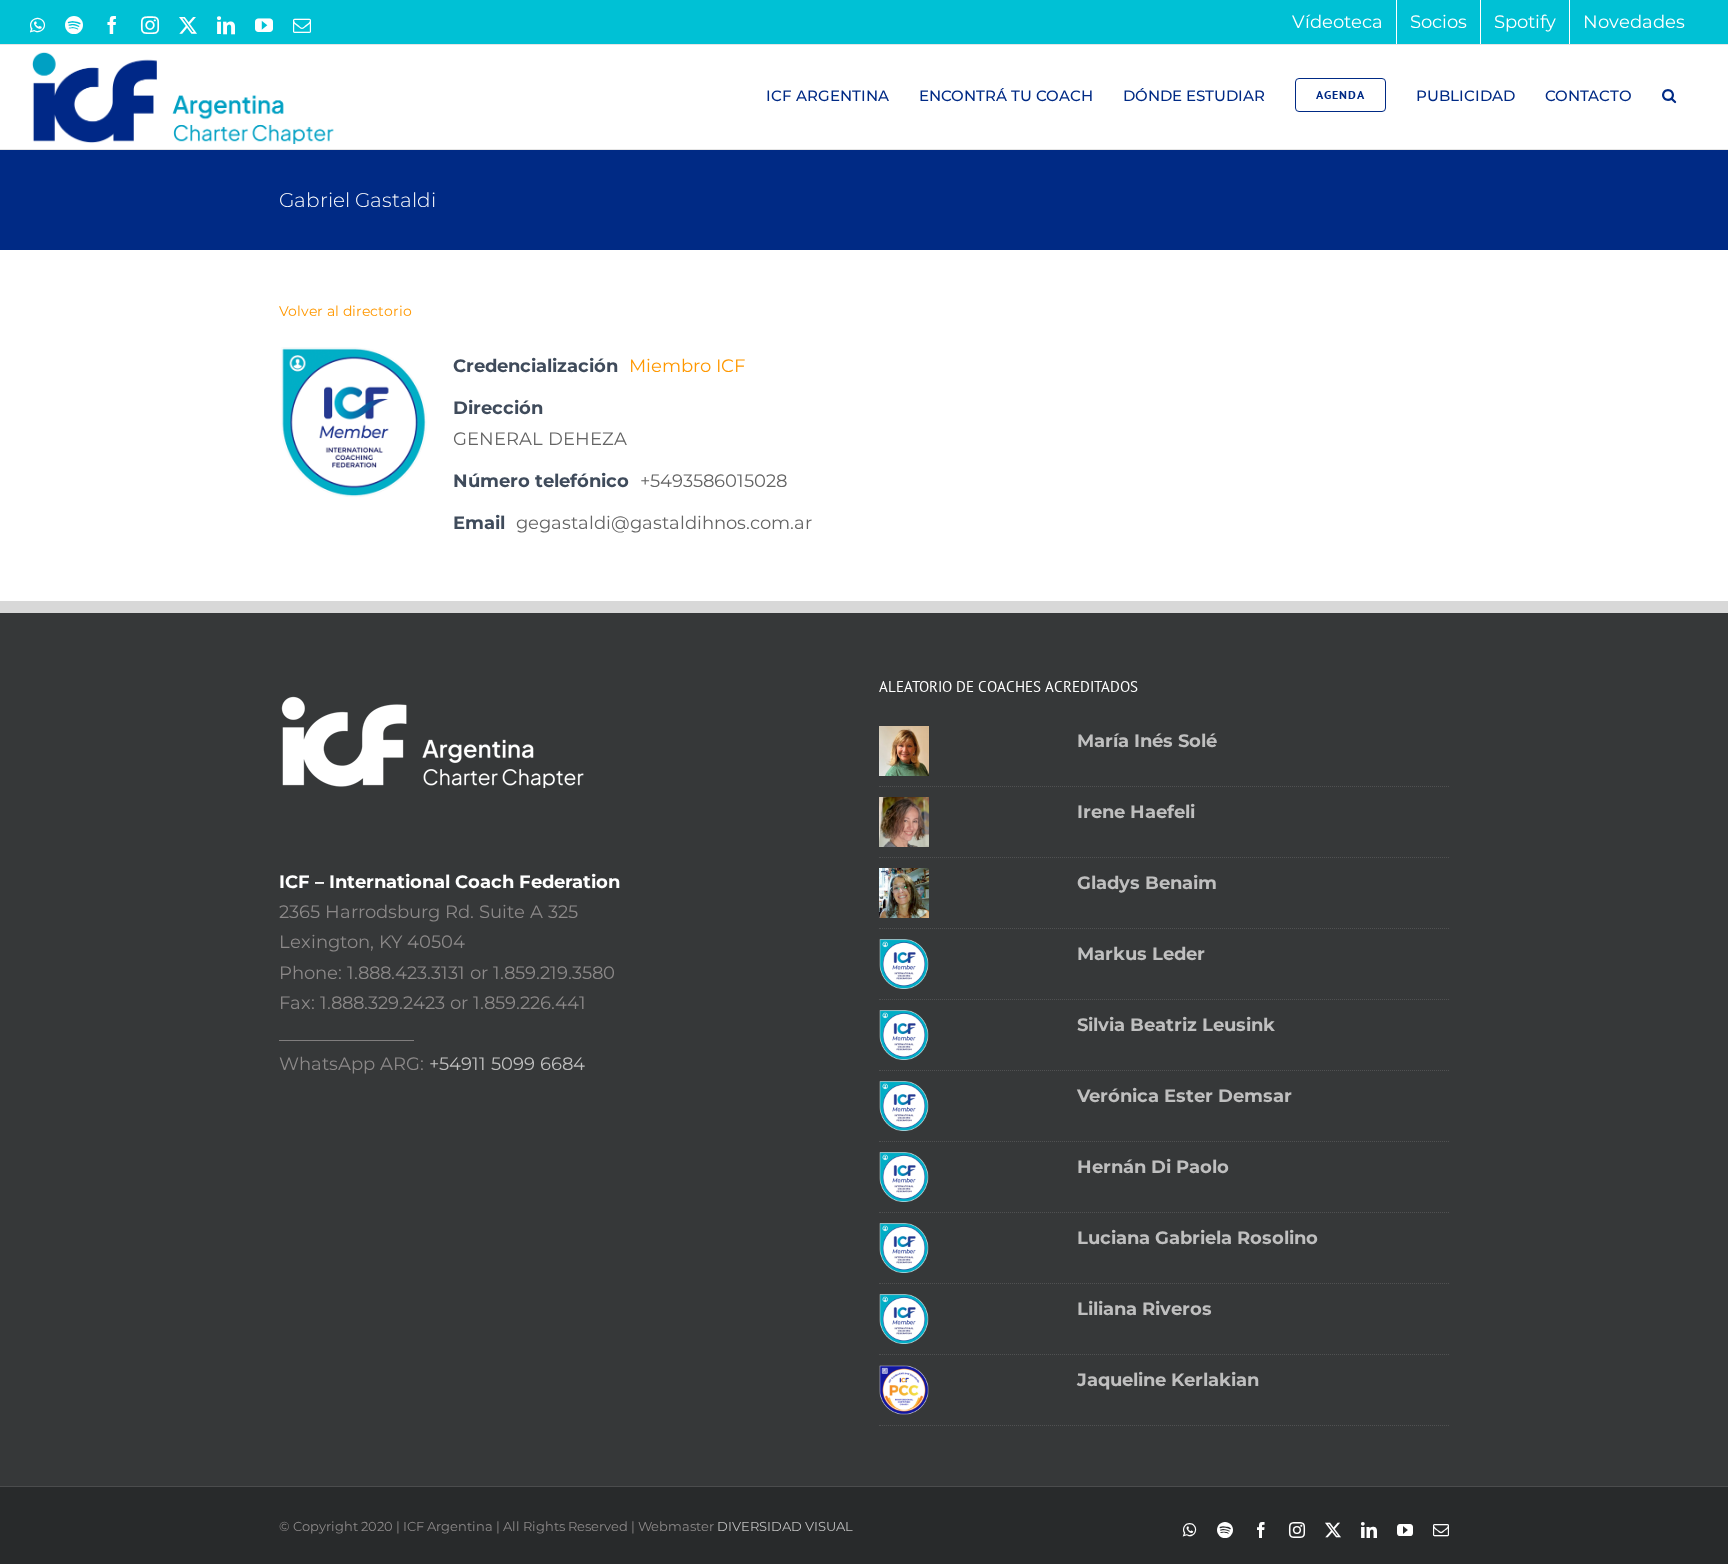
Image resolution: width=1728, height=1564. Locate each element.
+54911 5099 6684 (507, 1064)
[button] (1668, 95)
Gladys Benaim (1147, 883)
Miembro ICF (687, 366)
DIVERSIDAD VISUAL (785, 1526)
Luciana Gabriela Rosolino (1197, 1238)
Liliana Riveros (1144, 1309)
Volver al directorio (345, 311)
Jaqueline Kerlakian (1168, 1380)
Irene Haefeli (1136, 812)
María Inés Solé (1147, 741)
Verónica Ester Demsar (1184, 1096)
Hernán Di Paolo (1153, 1167)
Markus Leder (1141, 954)
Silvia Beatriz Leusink (1176, 1025)
